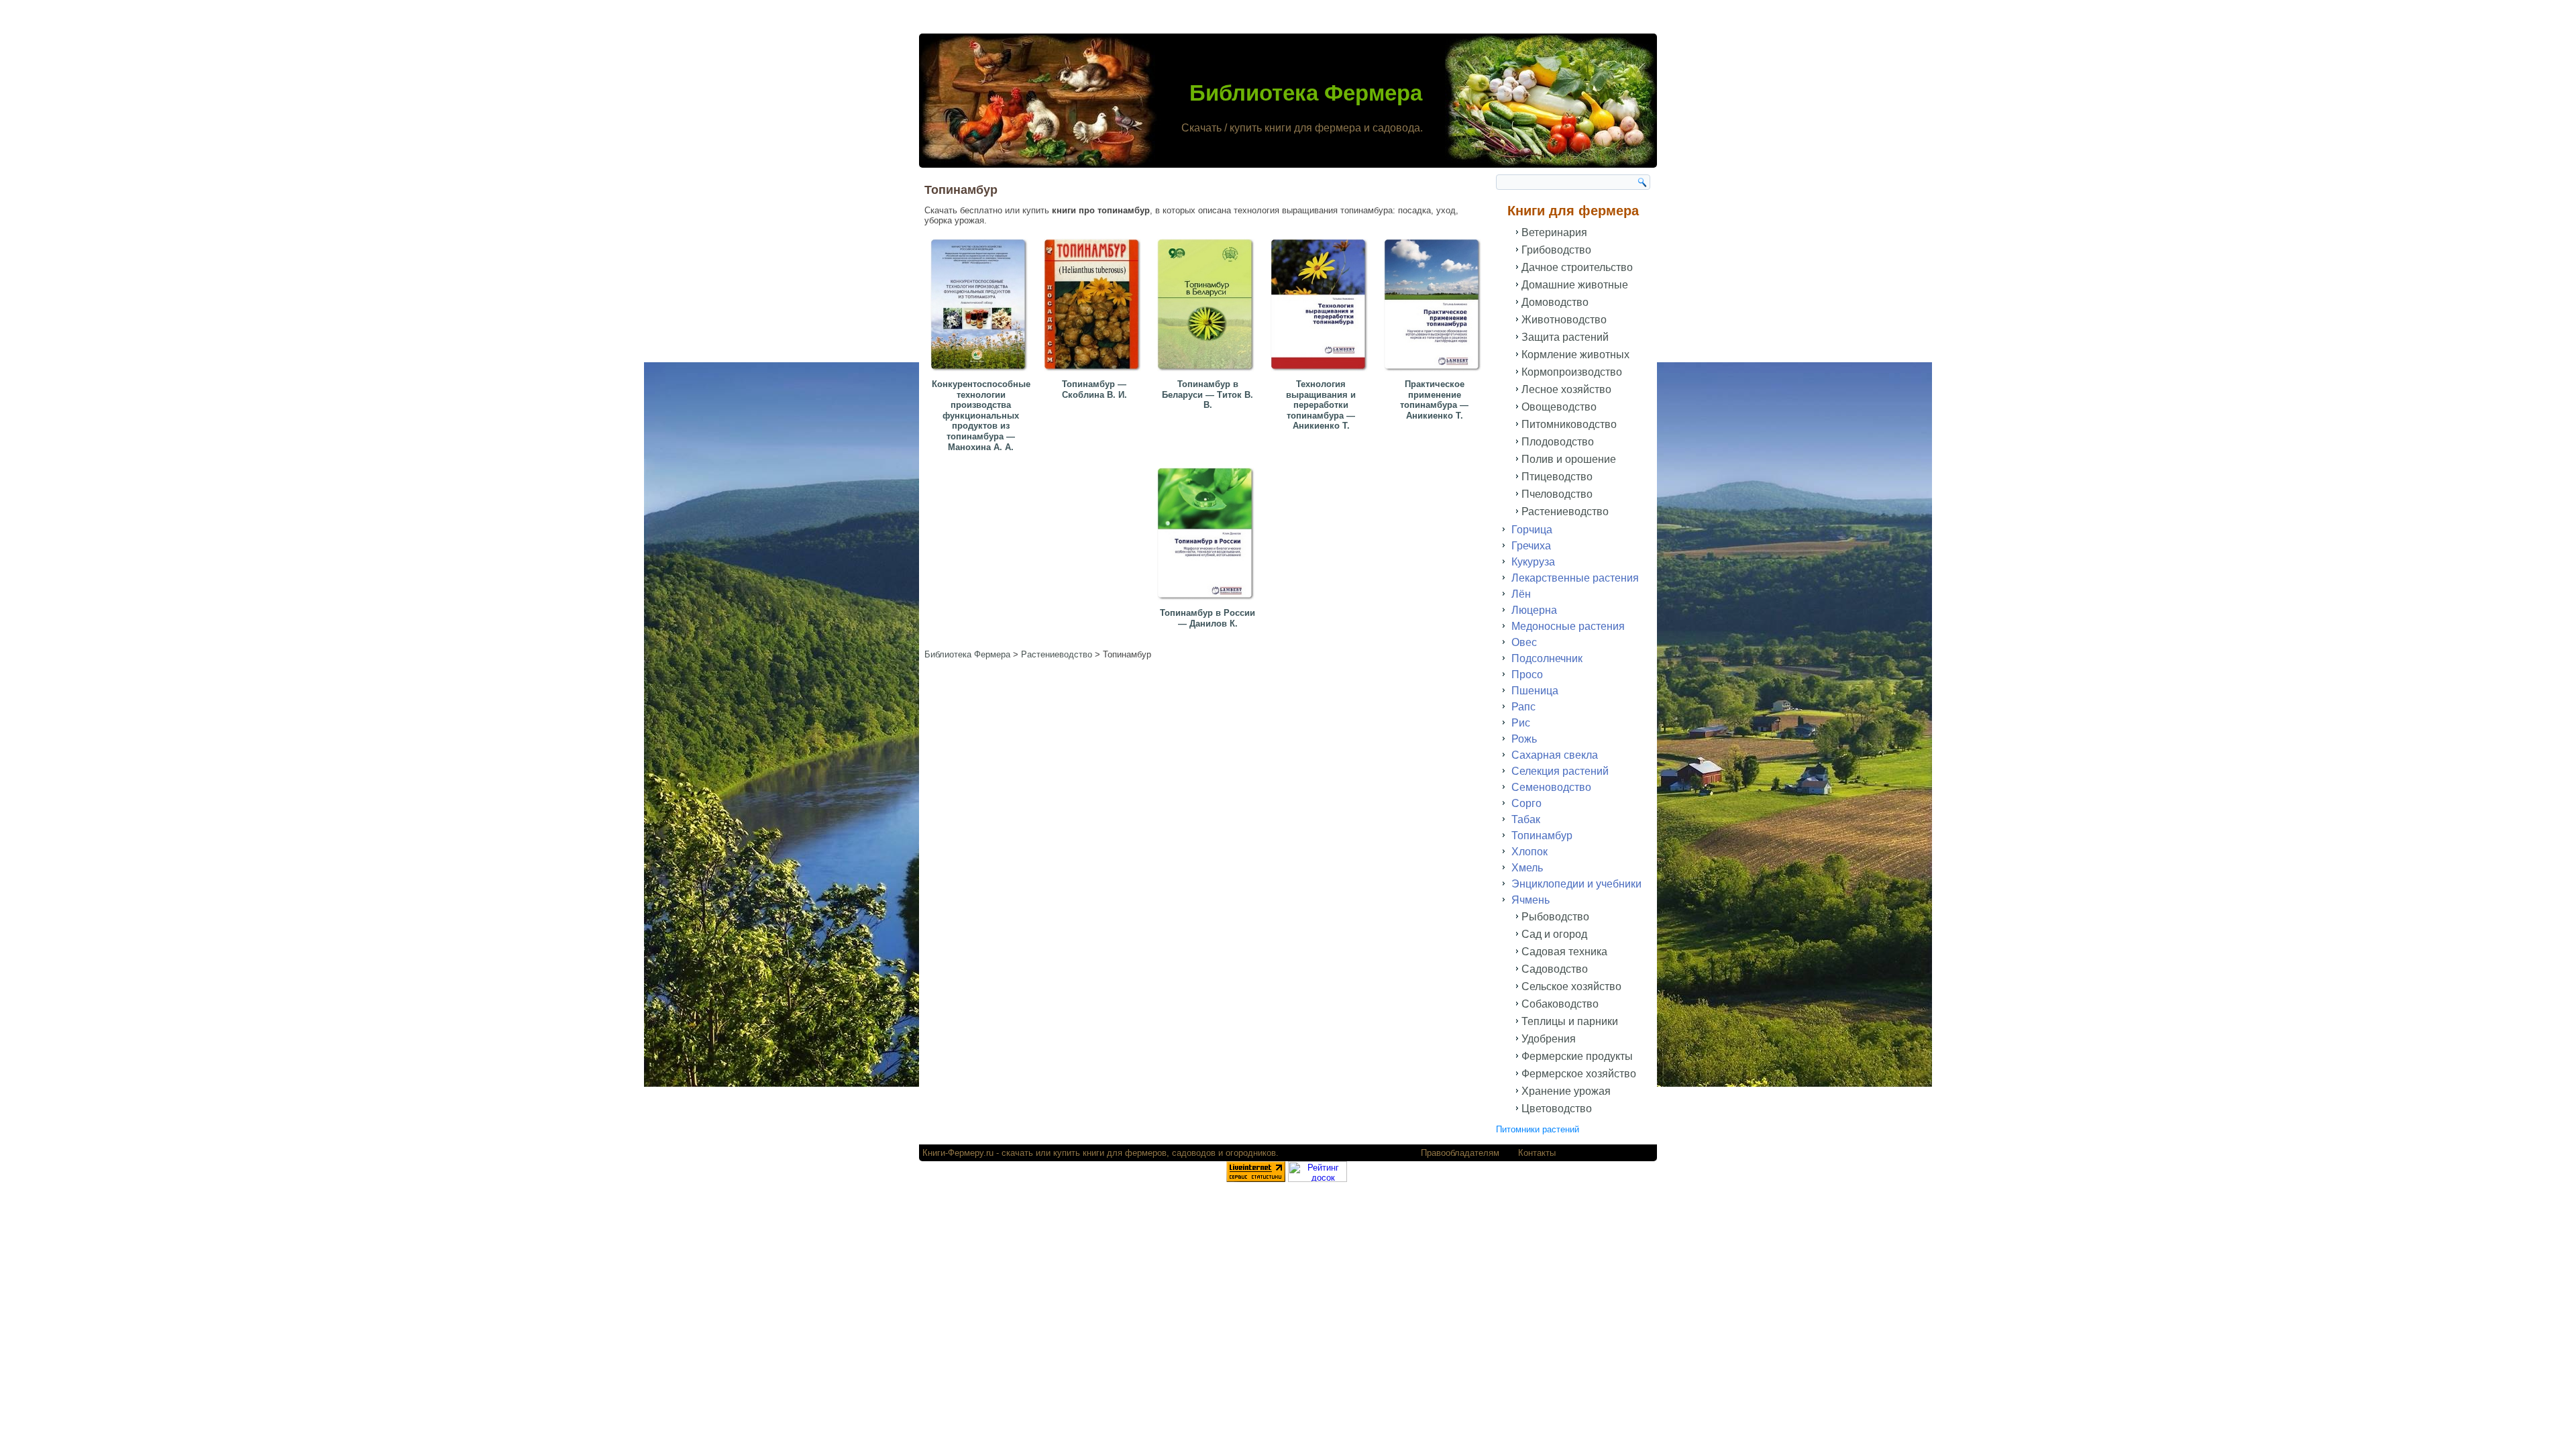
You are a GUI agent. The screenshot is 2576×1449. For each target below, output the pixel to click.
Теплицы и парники (1570, 1021)
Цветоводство (1557, 1109)
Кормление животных (1575, 355)
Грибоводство (1556, 250)
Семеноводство (1551, 787)
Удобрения (1549, 1039)
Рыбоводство (1555, 917)
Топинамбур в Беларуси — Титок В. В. (1207, 394)
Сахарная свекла (1555, 755)
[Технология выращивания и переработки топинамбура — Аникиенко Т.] (1321, 372)
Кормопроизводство (1572, 372)
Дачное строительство (1577, 267)
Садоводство (1555, 969)
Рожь (1524, 739)
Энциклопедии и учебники (1576, 884)
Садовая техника (1564, 952)
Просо (1527, 675)
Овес (1524, 642)
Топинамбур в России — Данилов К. (1207, 618)
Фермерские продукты (1577, 1056)
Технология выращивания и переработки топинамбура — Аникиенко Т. (1321, 405)
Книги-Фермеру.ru (958, 1153)
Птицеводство (1557, 477)
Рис (1521, 723)
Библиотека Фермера (1306, 93)
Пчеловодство (1557, 494)
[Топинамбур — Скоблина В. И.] (1094, 372)
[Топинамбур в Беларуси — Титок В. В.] (1207, 372)
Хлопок (1529, 852)
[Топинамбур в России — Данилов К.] (1207, 601)
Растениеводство (1565, 512)
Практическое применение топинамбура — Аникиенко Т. (1434, 400)
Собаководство (1560, 1004)
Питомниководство (1569, 424)
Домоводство (1555, 302)
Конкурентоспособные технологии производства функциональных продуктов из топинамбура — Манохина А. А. (981, 416)
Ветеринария (1554, 232)
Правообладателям (1460, 1153)
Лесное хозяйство (1566, 389)
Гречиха (1531, 546)
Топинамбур (1542, 836)
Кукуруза (1533, 562)
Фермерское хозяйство (1579, 1074)
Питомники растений (1538, 1129)
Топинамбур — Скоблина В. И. (1094, 389)
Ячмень (1531, 900)
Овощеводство (1559, 407)
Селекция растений (1560, 771)
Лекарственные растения (1575, 578)
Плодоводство (1558, 442)
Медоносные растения (1568, 626)
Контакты (1537, 1153)
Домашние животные (1575, 285)
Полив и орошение (1569, 459)
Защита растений (1565, 337)
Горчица (1532, 530)
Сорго (1526, 803)
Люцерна (1534, 610)
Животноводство (1564, 320)
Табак (1526, 819)
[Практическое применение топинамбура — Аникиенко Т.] (1434, 372)
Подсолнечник (1547, 658)
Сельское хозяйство (1571, 986)
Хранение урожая (1566, 1091)
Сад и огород (1554, 934)
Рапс (1523, 707)
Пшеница (1535, 691)
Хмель (1527, 868)
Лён (1521, 594)
